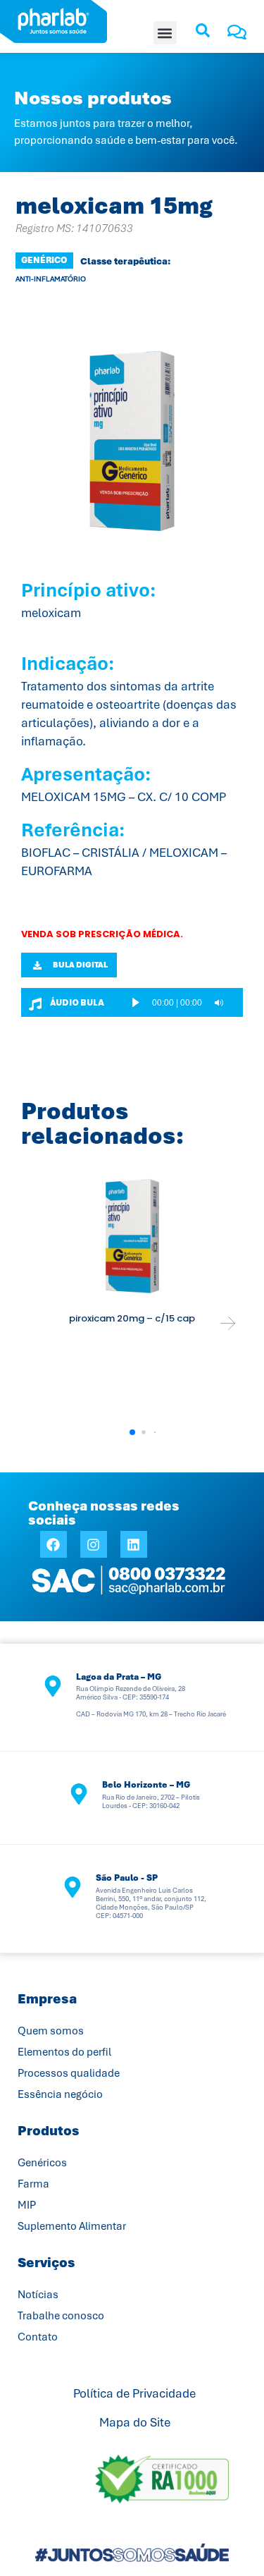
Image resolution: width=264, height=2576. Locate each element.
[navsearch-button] (203, 35)
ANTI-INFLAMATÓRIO (51, 279)
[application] (183, 1002)
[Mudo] (219, 1003)
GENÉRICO (44, 260)
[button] (165, 33)
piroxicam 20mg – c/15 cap (132, 1318)
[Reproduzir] (136, 1002)
